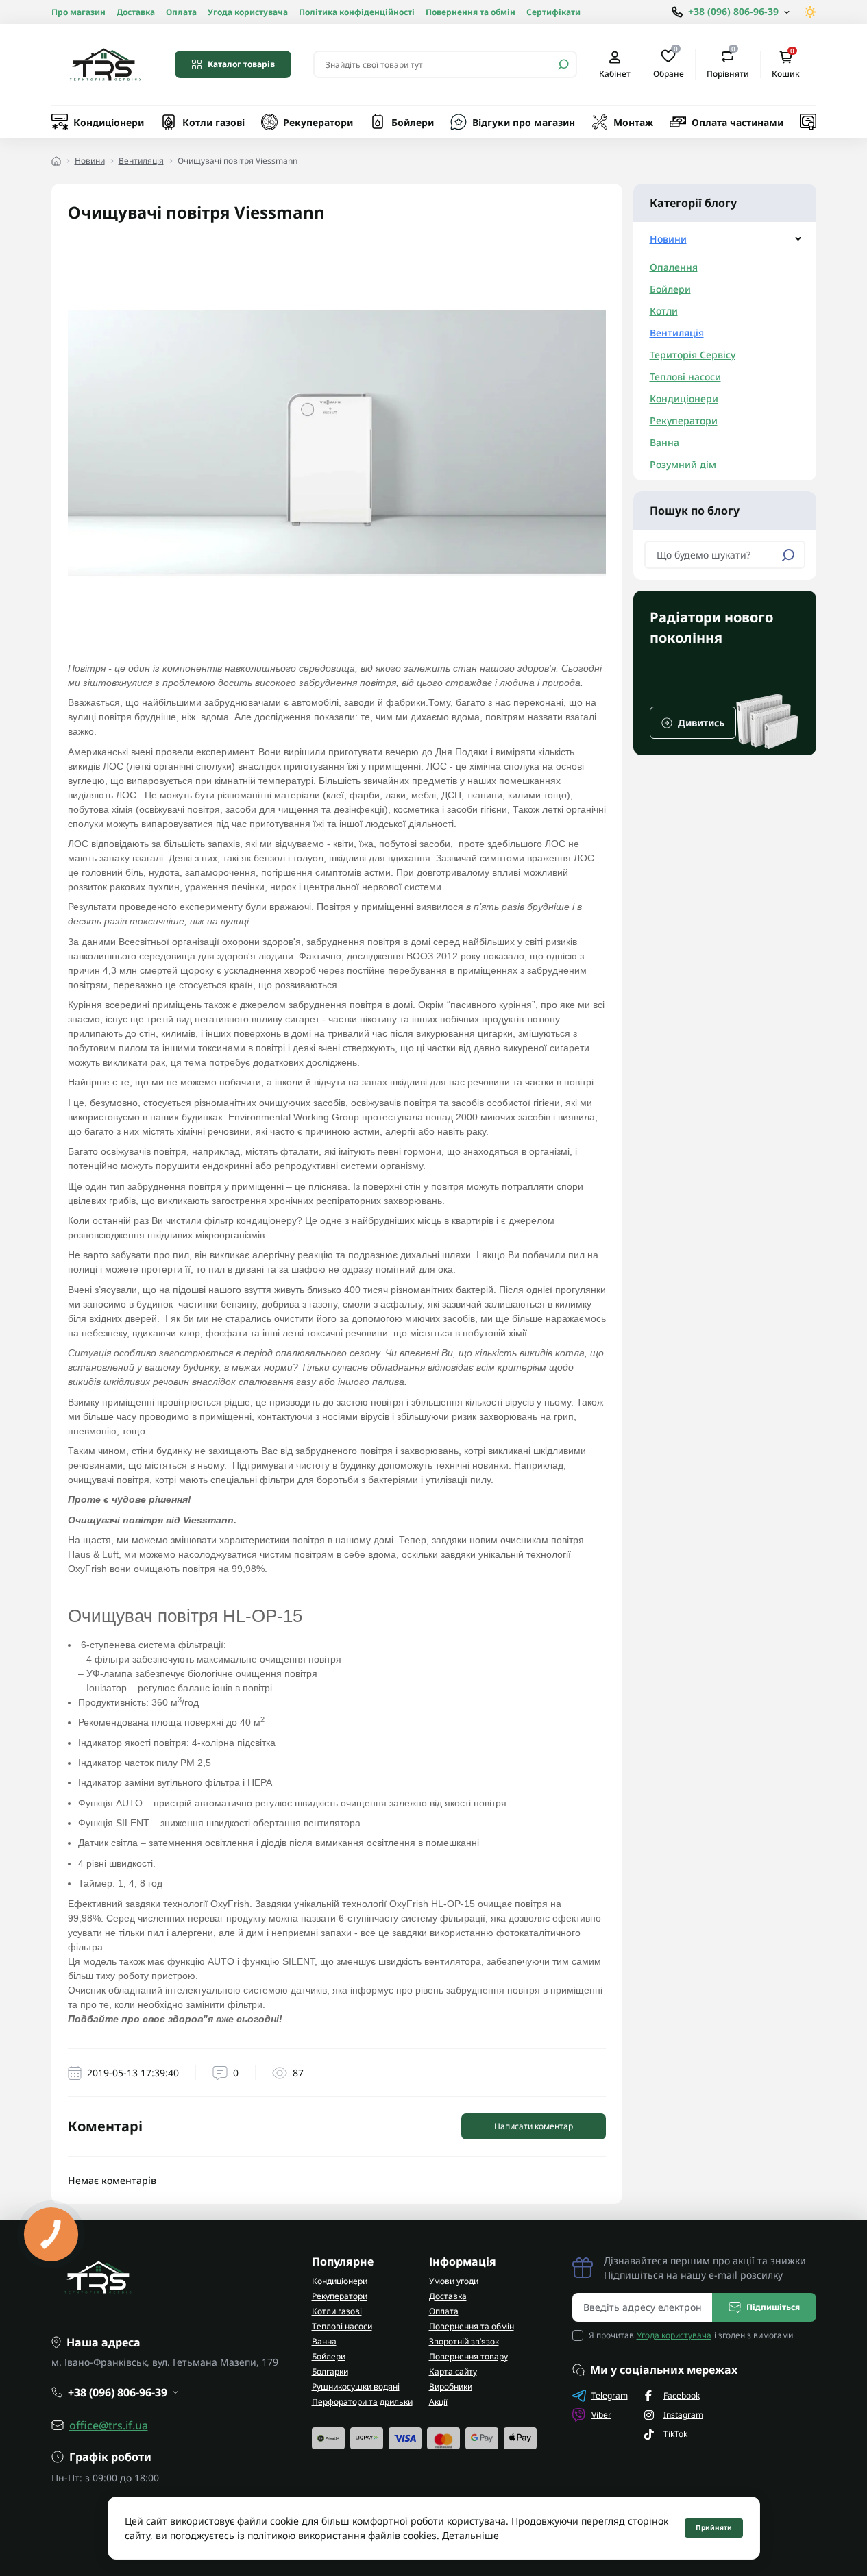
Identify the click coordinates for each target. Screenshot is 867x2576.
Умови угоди (454, 2281)
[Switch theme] (810, 12)
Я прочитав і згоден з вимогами (691, 2335)
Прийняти (714, 2527)
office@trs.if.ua (109, 2425)
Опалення (674, 267)
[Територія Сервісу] (105, 64)
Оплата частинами (737, 122)
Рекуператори (318, 122)
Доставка (136, 12)
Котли (664, 311)
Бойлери (413, 122)
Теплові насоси (685, 377)
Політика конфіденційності (357, 12)
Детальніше (471, 2535)
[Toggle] (798, 239)
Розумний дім (683, 464)
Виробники (451, 2387)
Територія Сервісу (693, 355)
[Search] (563, 64)
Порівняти (728, 64)
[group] (725, 673)
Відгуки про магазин (524, 122)
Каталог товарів (241, 64)
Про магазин (78, 12)
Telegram (610, 2395)
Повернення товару (468, 2356)
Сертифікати (553, 12)
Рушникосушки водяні (356, 2387)
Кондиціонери (109, 122)
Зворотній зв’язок (464, 2341)
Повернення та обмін (471, 12)
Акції (438, 2402)
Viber (601, 2415)
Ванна (664, 442)
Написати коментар (534, 2126)
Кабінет (615, 73)
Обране (669, 64)
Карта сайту (453, 2371)
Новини (90, 161)
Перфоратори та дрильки (362, 2402)
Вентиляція (141, 161)
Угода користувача (248, 12)
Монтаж (633, 122)
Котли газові (213, 122)
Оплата (181, 12)
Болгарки (330, 2371)
